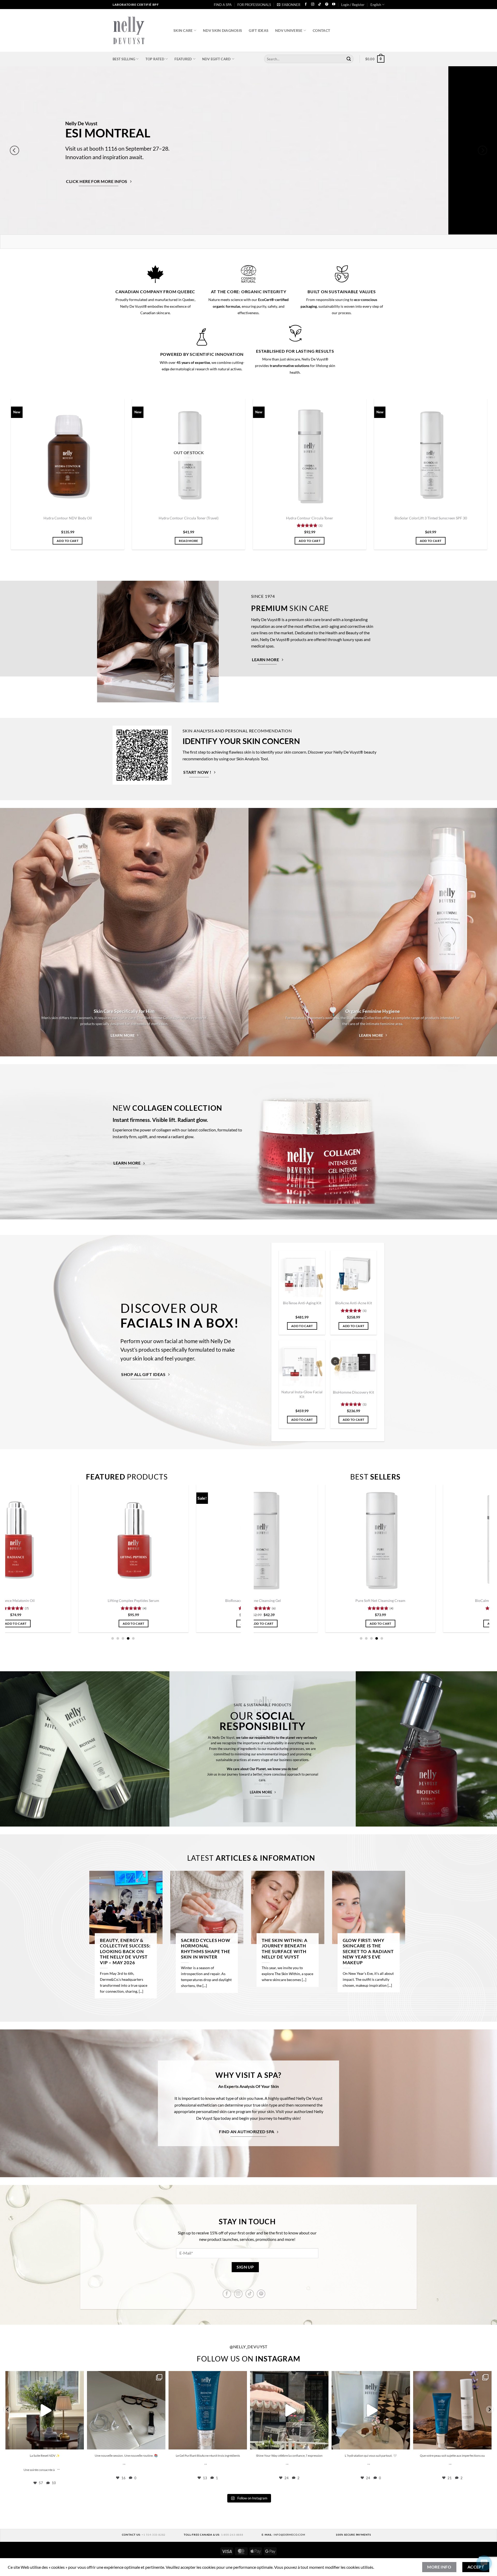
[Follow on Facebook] (306, 5)
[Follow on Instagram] (313, 5)
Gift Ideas (259, 30)
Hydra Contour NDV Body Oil (74, 518)
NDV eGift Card (217, 59)
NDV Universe (289, 30)
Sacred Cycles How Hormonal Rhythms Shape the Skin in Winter (206, 1949)
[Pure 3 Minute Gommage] (220, 1540)
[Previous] (14, 150)
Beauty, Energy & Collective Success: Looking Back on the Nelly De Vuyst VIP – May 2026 (125, 1952)
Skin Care (183, 30)
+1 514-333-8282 (154, 2535)
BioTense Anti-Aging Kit (302, 1303)
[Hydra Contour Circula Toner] (316, 455)
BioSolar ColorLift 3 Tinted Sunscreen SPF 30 (437, 518)
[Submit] (349, 59)
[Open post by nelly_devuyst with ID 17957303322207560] (45, 2410)
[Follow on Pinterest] (327, 5)
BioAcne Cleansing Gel (103, 1600)
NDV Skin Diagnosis (222, 30)
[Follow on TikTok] (320, 5)
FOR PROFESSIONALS (254, 5)
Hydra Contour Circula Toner (316, 518)
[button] (289, 5)
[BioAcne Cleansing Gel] (103, 1540)
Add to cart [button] (74, 541)
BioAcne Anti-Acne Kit (354, 1303)
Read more (195, 541)
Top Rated (155, 59)
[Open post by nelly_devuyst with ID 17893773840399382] (126, 2410)
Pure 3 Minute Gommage (220, 1600)
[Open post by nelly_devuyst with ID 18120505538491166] (289, 2410)
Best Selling (124, 59)
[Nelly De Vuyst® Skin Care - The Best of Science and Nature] (139, 30)
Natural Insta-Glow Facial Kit (302, 1394)
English (376, 5)
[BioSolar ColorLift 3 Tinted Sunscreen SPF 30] (437, 455)
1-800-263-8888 (232, 2535)
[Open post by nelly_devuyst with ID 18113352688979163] (452, 2410)
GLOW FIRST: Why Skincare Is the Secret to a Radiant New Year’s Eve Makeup (368, 1952)
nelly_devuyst (44, 2376)
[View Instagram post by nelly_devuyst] (79, 2443)
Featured (183, 59)
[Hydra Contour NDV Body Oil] (74, 455)
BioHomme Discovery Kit (353, 1392)
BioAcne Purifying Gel (469, 1600)
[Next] (483, 150)
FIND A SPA (223, 5)
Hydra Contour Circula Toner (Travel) (195, 518)
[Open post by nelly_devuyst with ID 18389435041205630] (208, 2410)
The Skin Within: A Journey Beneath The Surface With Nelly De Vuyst (285, 1949)
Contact (321, 30)
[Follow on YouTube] (334, 5)
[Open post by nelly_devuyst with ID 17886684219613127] (371, 2410)
